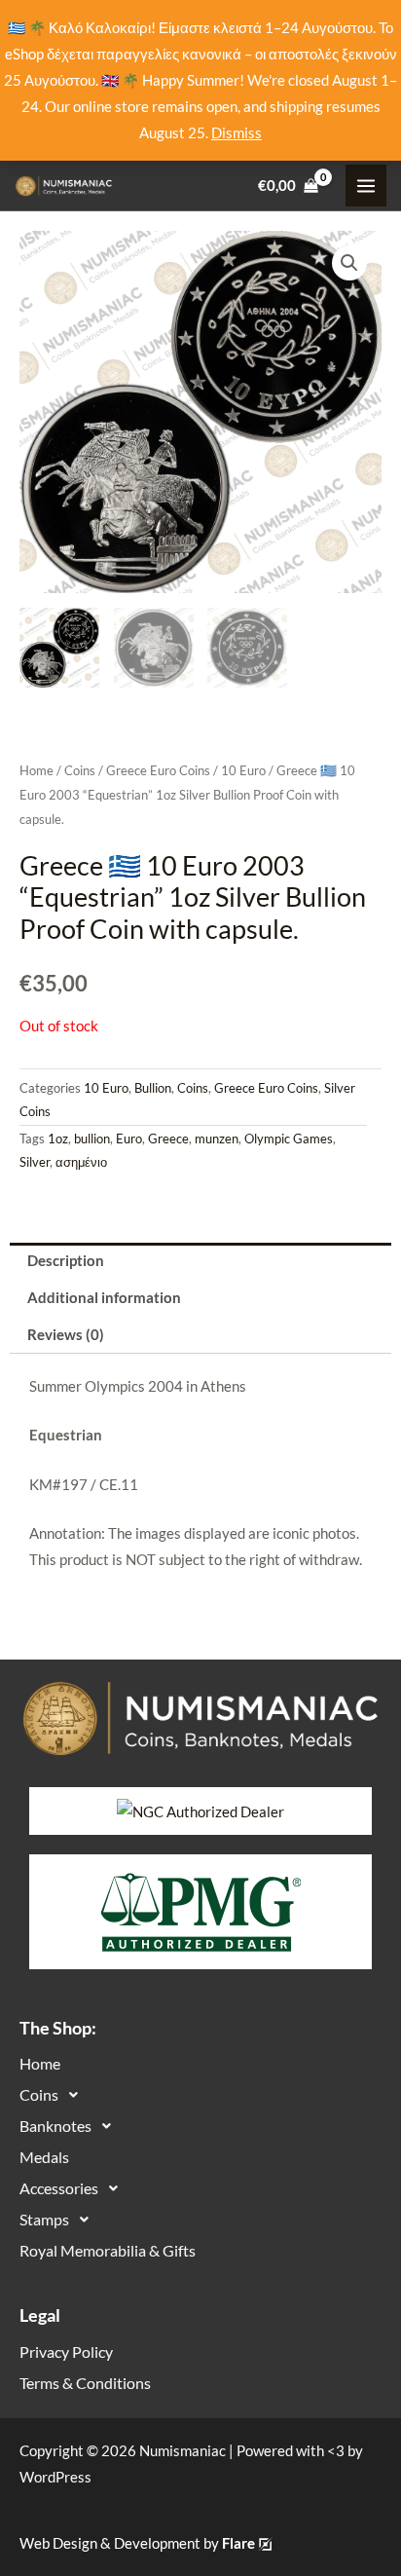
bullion (92, 1139)
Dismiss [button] (237, 133)
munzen (217, 1139)
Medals (44, 2157)
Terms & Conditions (85, 2383)
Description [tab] (66, 1261)
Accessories (59, 2188)
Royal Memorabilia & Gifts (108, 2250)
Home (36, 770)
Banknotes (55, 2126)
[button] (349, 263)
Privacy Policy (66, 2352)
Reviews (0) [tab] (66, 1335)
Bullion (153, 1088)
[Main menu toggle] (366, 185)
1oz (58, 1139)
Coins (80, 770)
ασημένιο (81, 1162)
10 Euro (243, 770)
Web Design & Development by (137, 2543)
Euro (129, 1139)
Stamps (44, 2219)
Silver (35, 1162)
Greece (168, 1139)
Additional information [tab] (104, 1298)
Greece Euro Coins (158, 770)
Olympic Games (289, 1139)
